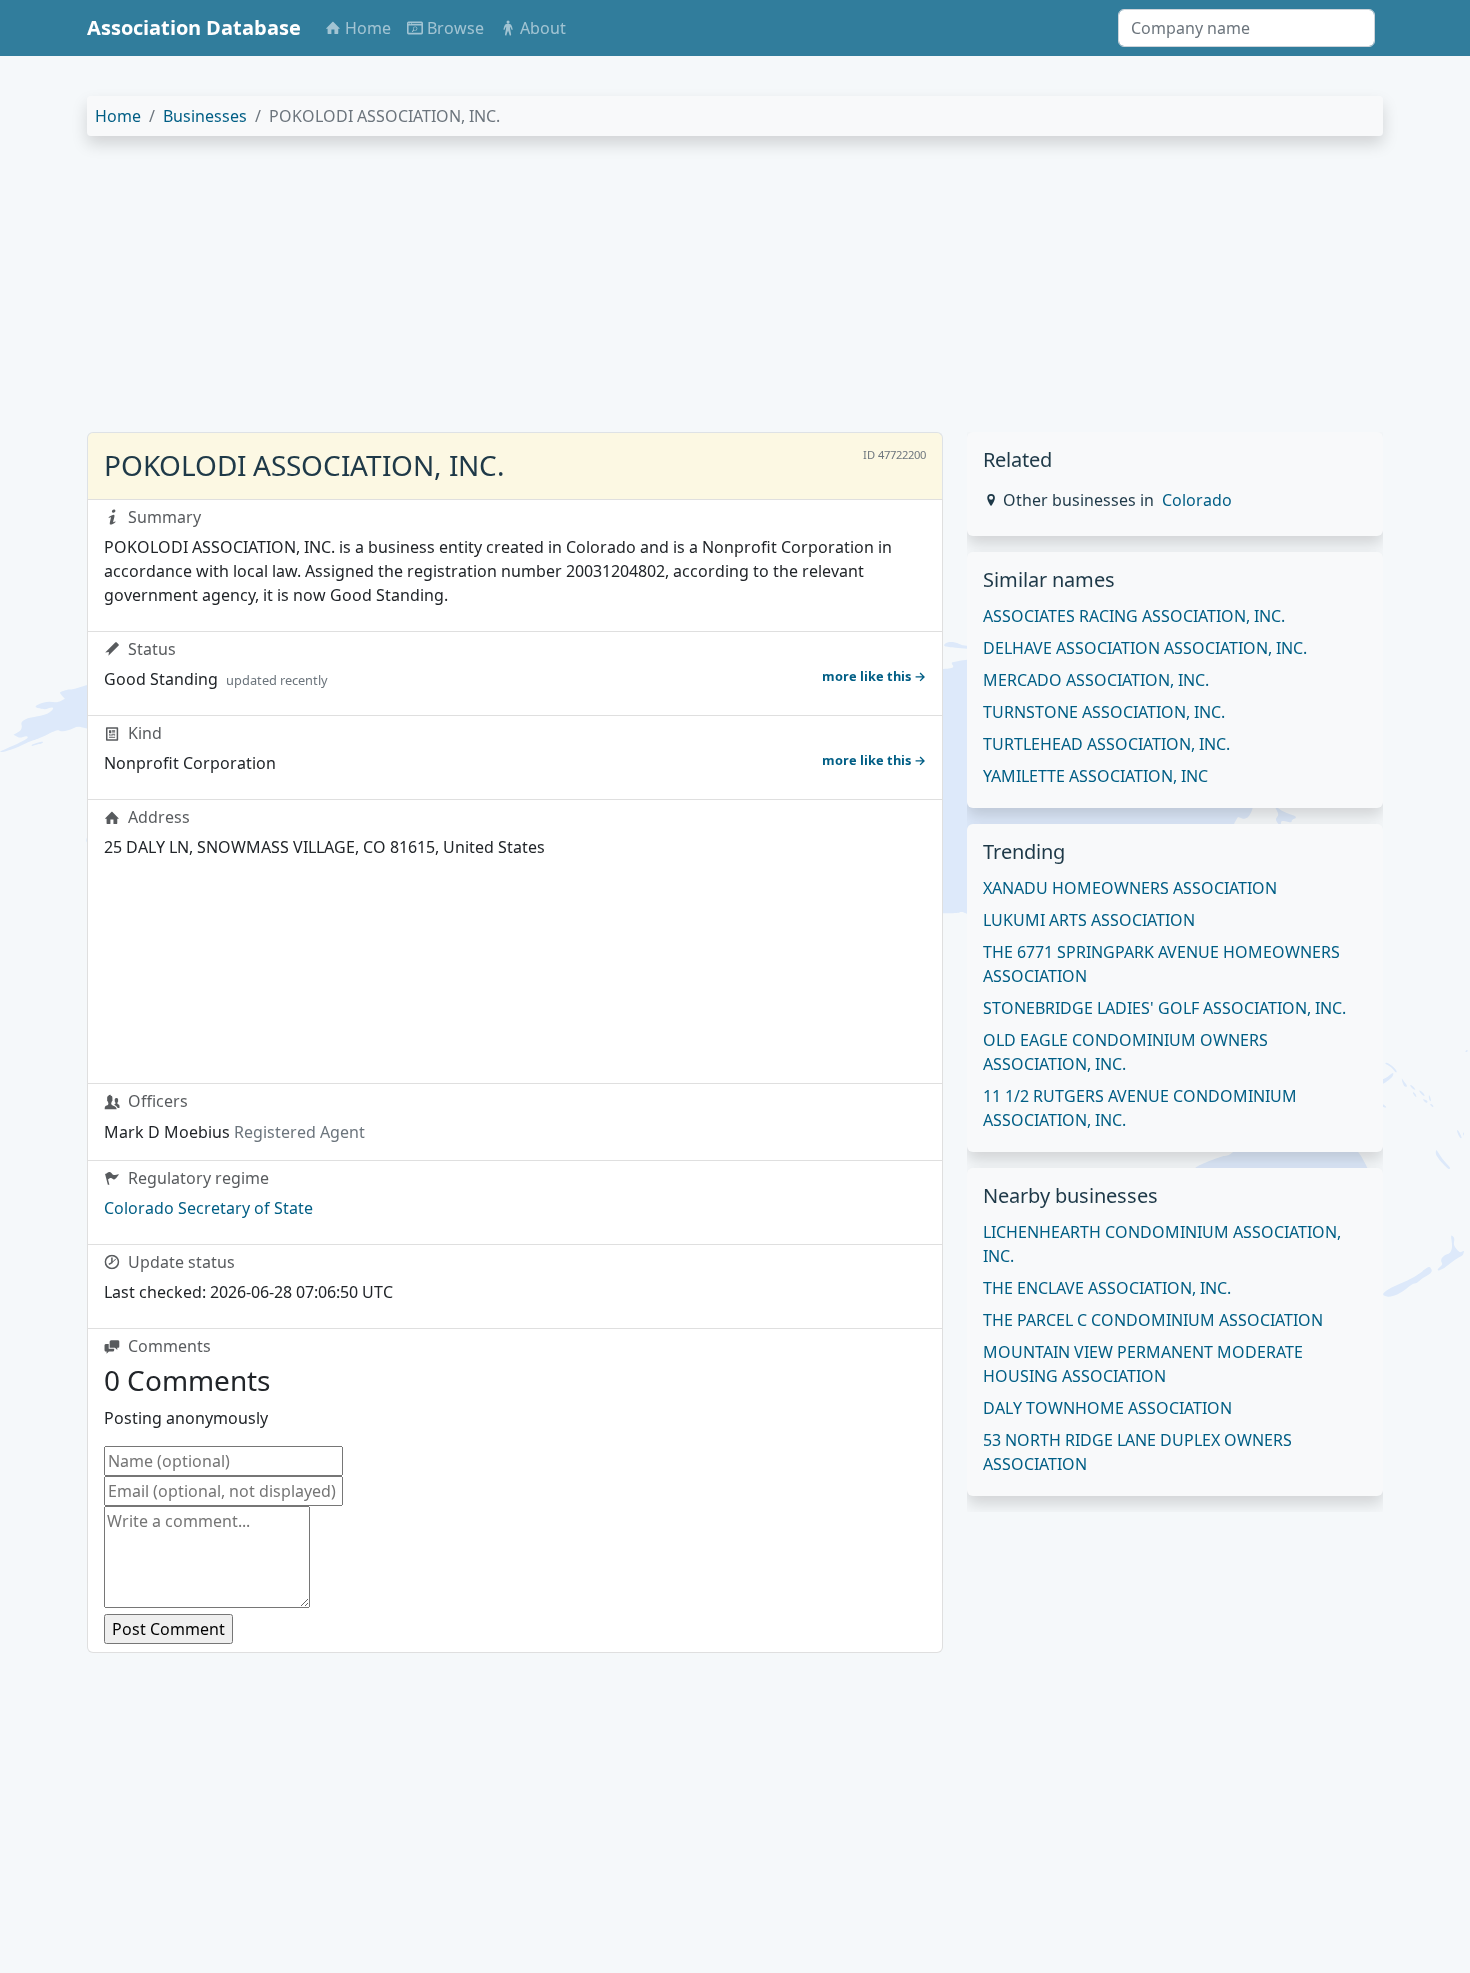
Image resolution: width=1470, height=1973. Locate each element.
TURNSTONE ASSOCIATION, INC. (1104, 712)
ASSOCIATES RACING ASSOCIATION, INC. (1134, 616)
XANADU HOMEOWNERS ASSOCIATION (1130, 888)
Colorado (1197, 500)
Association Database (194, 27)
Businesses (205, 116)
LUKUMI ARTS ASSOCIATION (1089, 920)
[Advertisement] (687, 292)
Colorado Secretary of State (208, 1208)
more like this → (874, 676)
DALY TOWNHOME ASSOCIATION (1107, 1408)
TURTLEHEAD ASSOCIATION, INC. (1106, 744)
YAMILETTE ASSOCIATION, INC (1095, 776)
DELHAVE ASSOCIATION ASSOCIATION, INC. (1145, 648)
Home (118, 116)
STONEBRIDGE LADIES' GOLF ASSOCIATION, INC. (1164, 1008)
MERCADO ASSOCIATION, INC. (1096, 680)
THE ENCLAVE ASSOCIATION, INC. (1107, 1288)
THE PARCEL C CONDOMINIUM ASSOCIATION (1153, 1320)
